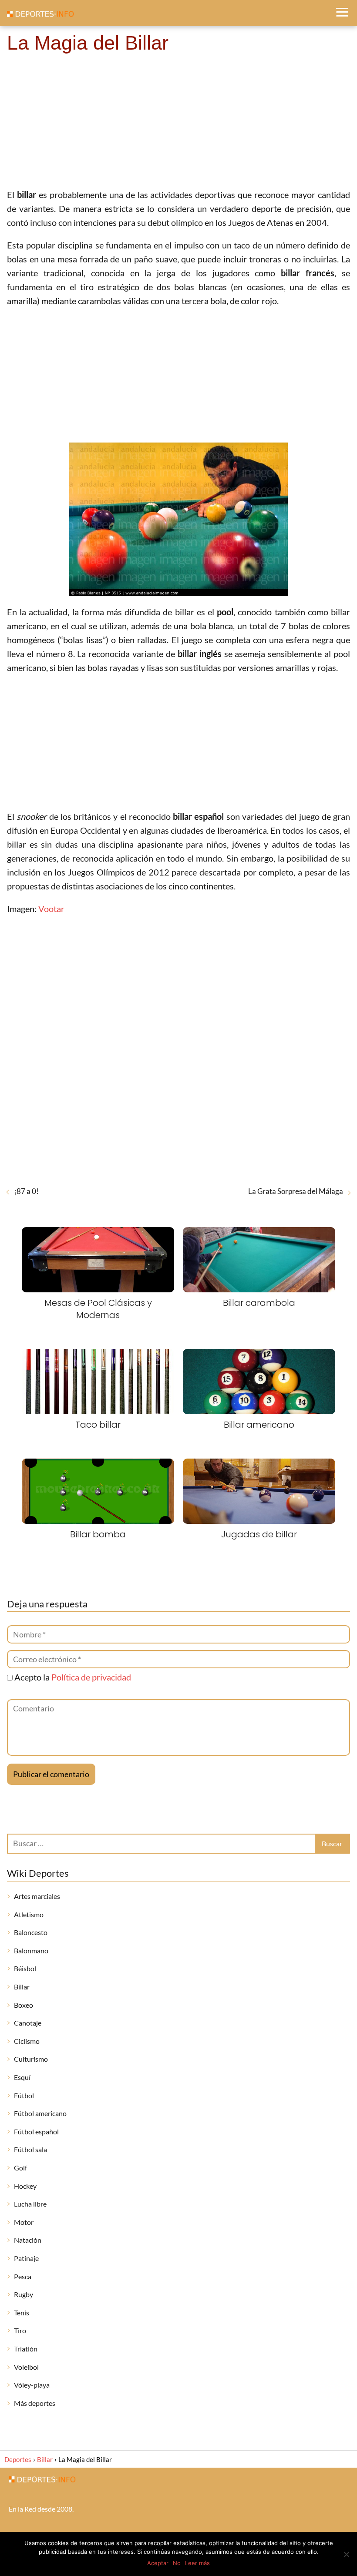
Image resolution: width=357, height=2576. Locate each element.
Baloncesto (31, 1932)
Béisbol (25, 1968)
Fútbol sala (30, 2149)
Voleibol (26, 2367)
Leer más (197, 2563)
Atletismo (29, 1914)
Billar (22, 1987)
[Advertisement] (178, 122)
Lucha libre (30, 2204)
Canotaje (28, 2023)
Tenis (22, 2313)
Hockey (25, 2186)
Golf (20, 2168)
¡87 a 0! (26, 1191)
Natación (28, 2240)
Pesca (23, 2276)
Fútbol (24, 2095)
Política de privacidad (91, 1677)
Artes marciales (37, 1896)
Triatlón (26, 2349)
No (177, 2563)
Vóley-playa (32, 2385)
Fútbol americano (40, 2113)
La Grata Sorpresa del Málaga (296, 1191)
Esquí (22, 2077)
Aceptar (158, 2563)
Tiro (20, 2330)
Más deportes (35, 2403)
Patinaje (26, 2258)
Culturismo (31, 2059)
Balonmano (31, 1950)
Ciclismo (27, 2041)
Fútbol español (36, 2132)
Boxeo (24, 2005)
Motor (24, 2222)
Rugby (24, 2294)
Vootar (51, 909)
